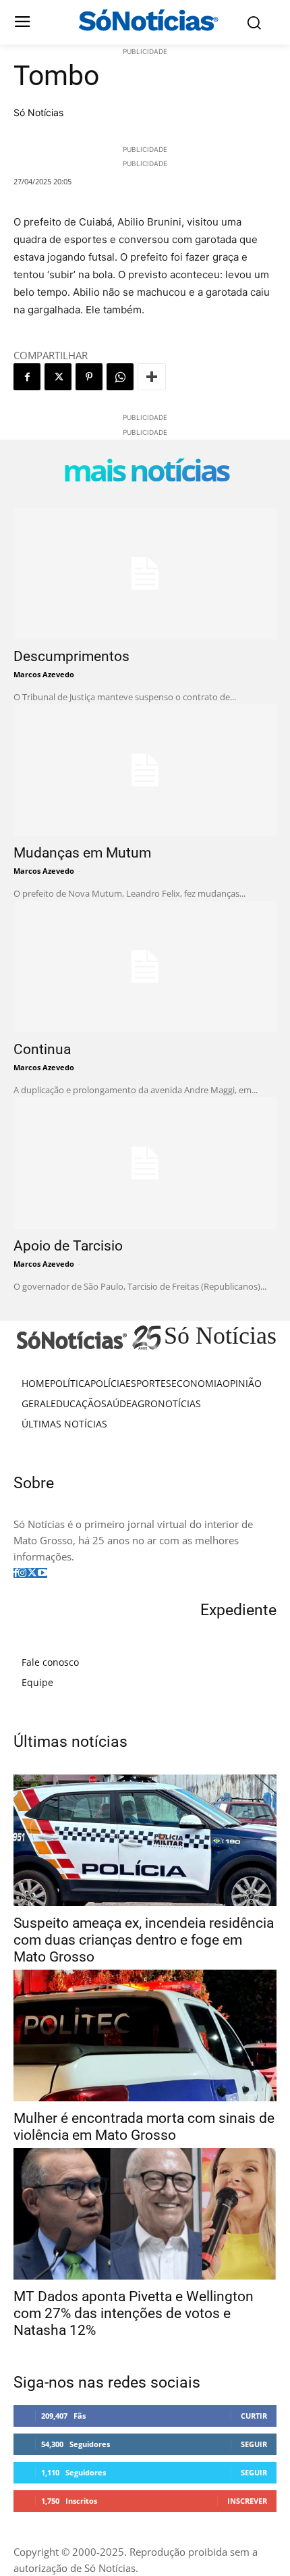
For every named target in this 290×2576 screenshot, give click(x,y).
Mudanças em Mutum (82, 853)
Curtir (254, 2416)
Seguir (254, 2444)
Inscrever (247, 2501)
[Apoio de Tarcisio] (145, 1163)
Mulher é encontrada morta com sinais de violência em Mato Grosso (144, 2127)
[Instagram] (22, 1573)
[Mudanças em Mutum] (145, 770)
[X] (58, 377)
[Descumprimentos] (145, 574)
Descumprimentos (71, 656)
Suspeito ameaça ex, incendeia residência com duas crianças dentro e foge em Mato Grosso (144, 1940)
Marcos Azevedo (44, 674)
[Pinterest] (89, 377)
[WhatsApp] (120, 377)
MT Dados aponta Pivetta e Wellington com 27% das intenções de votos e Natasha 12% (134, 2313)
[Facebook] (27, 377)
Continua (42, 1049)
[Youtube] (42, 1573)
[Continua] (145, 967)
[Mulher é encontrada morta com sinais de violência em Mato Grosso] (145, 2035)
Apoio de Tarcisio (68, 1246)
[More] (152, 377)
